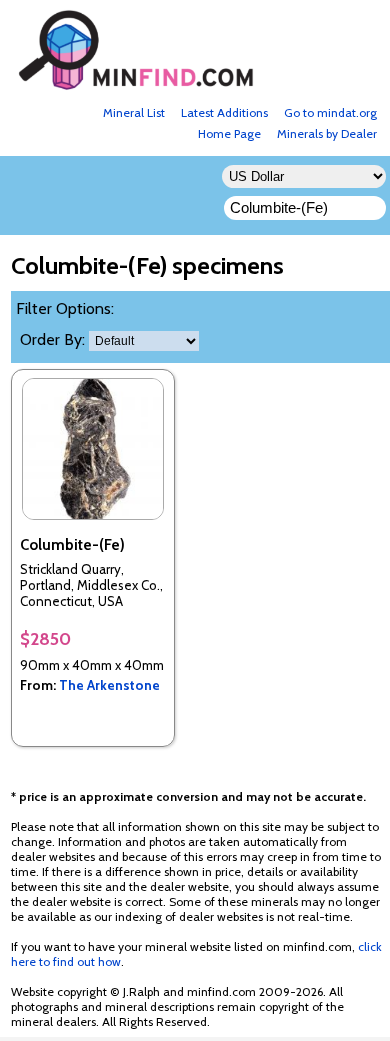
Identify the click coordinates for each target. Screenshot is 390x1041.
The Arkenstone (109, 685)
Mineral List (134, 112)
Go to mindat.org (330, 112)
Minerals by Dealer (327, 133)
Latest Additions (224, 112)
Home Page (229, 133)
